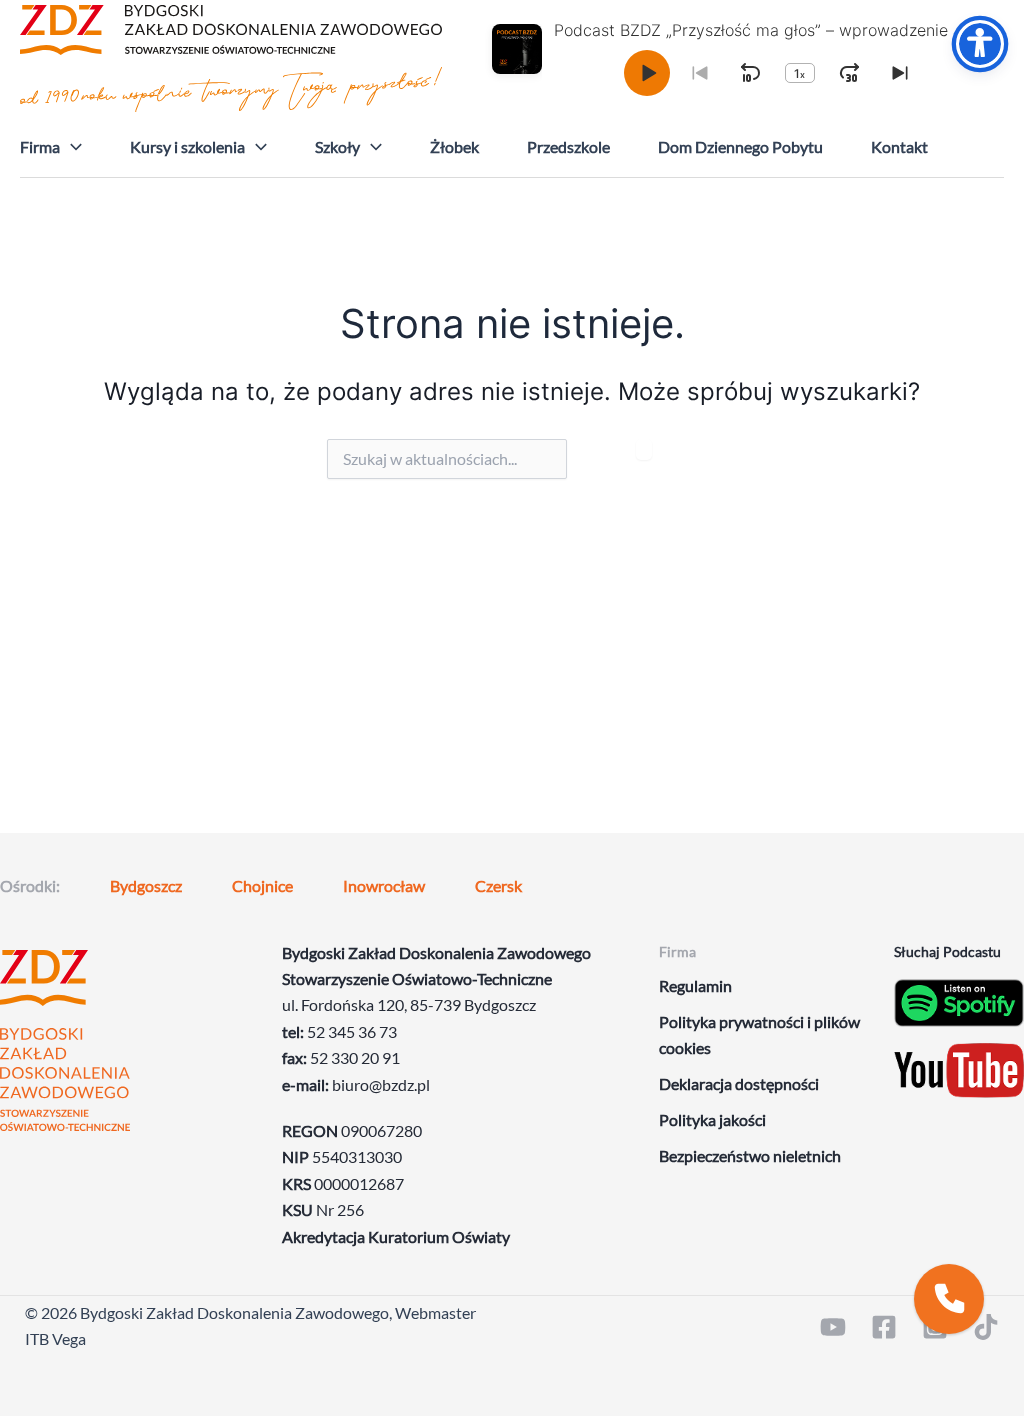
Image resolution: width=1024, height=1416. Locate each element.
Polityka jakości (712, 1119)
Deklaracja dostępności (739, 1083)
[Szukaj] (644, 449)
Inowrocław (384, 885)
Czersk (498, 885)
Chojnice (262, 885)
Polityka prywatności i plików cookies (759, 1034)
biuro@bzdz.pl (381, 1084)
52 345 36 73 (352, 1031)
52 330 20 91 (355, 1057)
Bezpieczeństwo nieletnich (750, 1155)
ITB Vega (55, 1338)
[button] (71, 147)
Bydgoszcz (146, 885)
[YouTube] (833, 1327)
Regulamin (695, 985)
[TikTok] (986, 1327)
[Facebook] (884, 1327)
